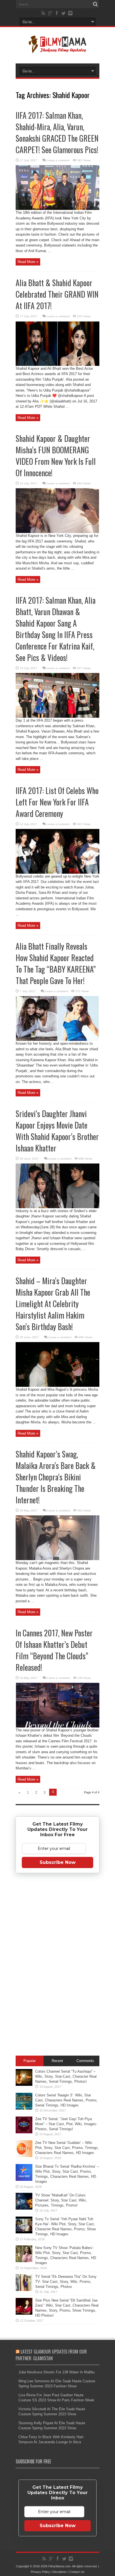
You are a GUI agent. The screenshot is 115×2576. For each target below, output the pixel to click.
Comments (85, 2061)
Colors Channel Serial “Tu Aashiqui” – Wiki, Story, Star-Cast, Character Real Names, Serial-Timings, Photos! (66, 2076)
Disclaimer (60, 2572)
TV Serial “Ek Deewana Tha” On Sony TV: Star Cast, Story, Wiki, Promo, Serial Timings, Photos (66, 2282)
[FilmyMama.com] (57, 49)
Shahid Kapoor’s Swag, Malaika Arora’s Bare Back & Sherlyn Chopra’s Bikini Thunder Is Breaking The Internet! (56, 1477)
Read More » (28, 262)
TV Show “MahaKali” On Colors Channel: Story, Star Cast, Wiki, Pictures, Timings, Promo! (61, 2200)
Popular (30, 2061)
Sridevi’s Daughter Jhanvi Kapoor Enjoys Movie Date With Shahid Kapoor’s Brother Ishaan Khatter (57, 1131)
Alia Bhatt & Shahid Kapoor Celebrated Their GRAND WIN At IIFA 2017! (57, 294)
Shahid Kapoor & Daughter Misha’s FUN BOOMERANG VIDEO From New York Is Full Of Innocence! (56, 456)
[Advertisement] (57, 1965)
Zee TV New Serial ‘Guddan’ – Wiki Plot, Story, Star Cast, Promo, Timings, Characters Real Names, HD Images (67, 2148)
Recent (57, 2061)
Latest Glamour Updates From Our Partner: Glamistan (51, 2355)
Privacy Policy (40, 2572)
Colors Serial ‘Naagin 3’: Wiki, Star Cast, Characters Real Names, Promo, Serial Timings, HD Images (66, 2100)
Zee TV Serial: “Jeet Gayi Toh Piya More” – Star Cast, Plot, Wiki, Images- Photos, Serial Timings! (66, 2124)
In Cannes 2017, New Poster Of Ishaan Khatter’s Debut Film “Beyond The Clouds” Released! (54, 1650)
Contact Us (77, 2572)
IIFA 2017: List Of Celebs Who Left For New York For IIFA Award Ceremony (57, 802)
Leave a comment (58, 160)
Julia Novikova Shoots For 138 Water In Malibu (57, 2372)
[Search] (95, 4)
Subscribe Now (58, 1862)
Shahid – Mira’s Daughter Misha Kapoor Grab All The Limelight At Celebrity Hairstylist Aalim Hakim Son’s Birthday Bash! (53, 1304)
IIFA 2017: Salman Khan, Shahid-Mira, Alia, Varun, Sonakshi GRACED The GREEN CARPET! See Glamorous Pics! (57, 132)
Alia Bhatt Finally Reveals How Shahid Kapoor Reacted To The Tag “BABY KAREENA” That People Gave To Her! (56, 963)
